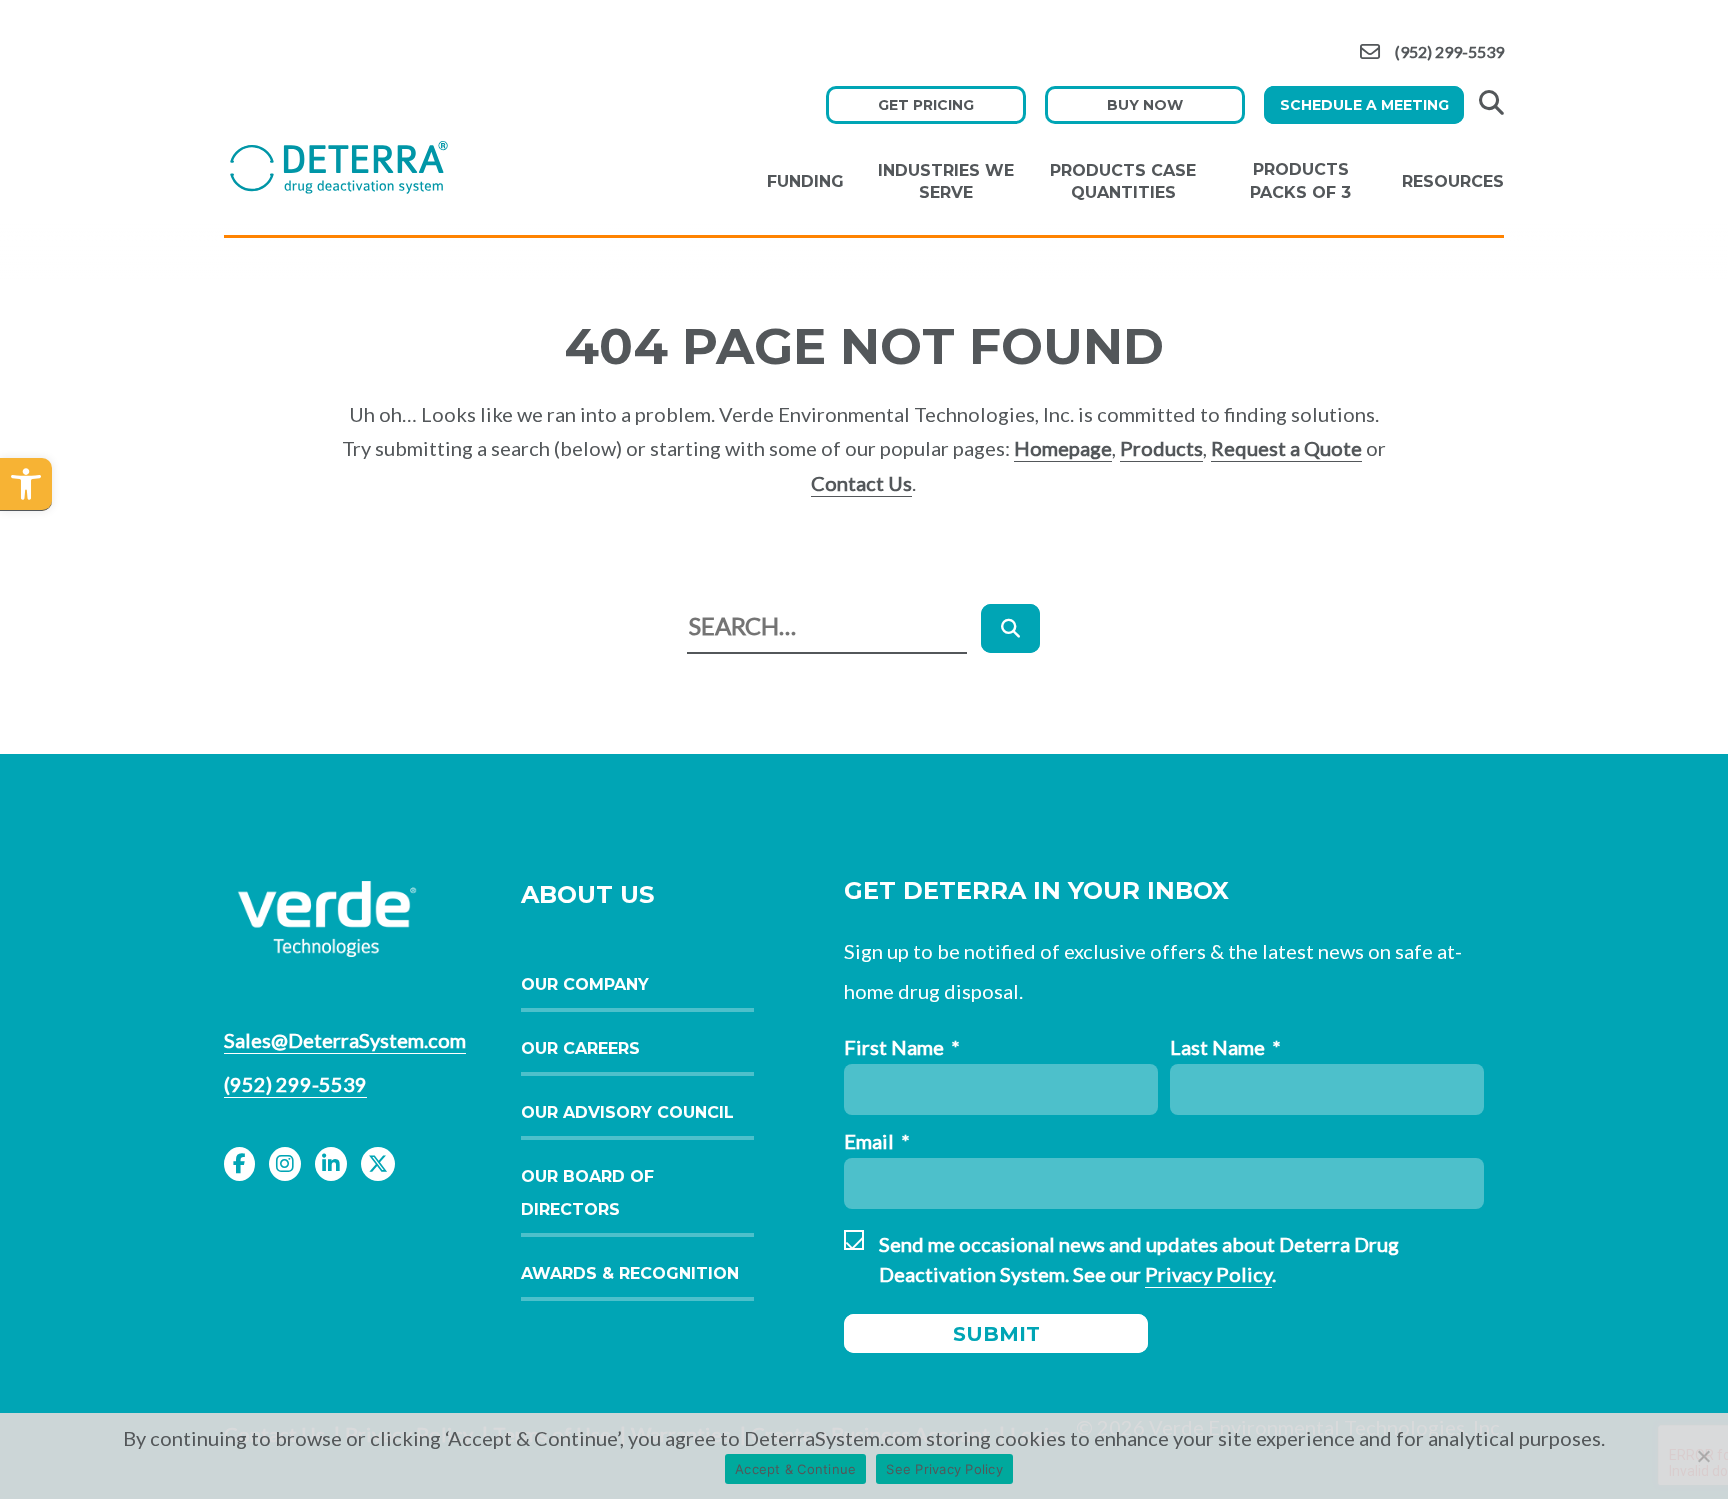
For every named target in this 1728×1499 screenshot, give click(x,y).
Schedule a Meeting (1364, 105)
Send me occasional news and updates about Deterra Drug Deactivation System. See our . (1139, 1259)
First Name (902, 1047)
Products (1161, 448)
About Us (587, 894)
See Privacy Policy (944, 1469)
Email (877, 1141)
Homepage (1063, 448)
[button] (26, 484)
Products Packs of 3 (1300, 180)
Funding (805, 181)
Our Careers (580, 1048)
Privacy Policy (1208, 1274)
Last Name (1225, 1047)
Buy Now (1145, 105)
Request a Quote (1286, 448)
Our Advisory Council (627, 1112)
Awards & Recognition (630, 1273)
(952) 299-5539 (1449, 52)
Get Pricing (926, 105)
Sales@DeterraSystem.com (345, 1040)
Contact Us (861, 483)
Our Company (585, 984)
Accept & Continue (795, 1469)
